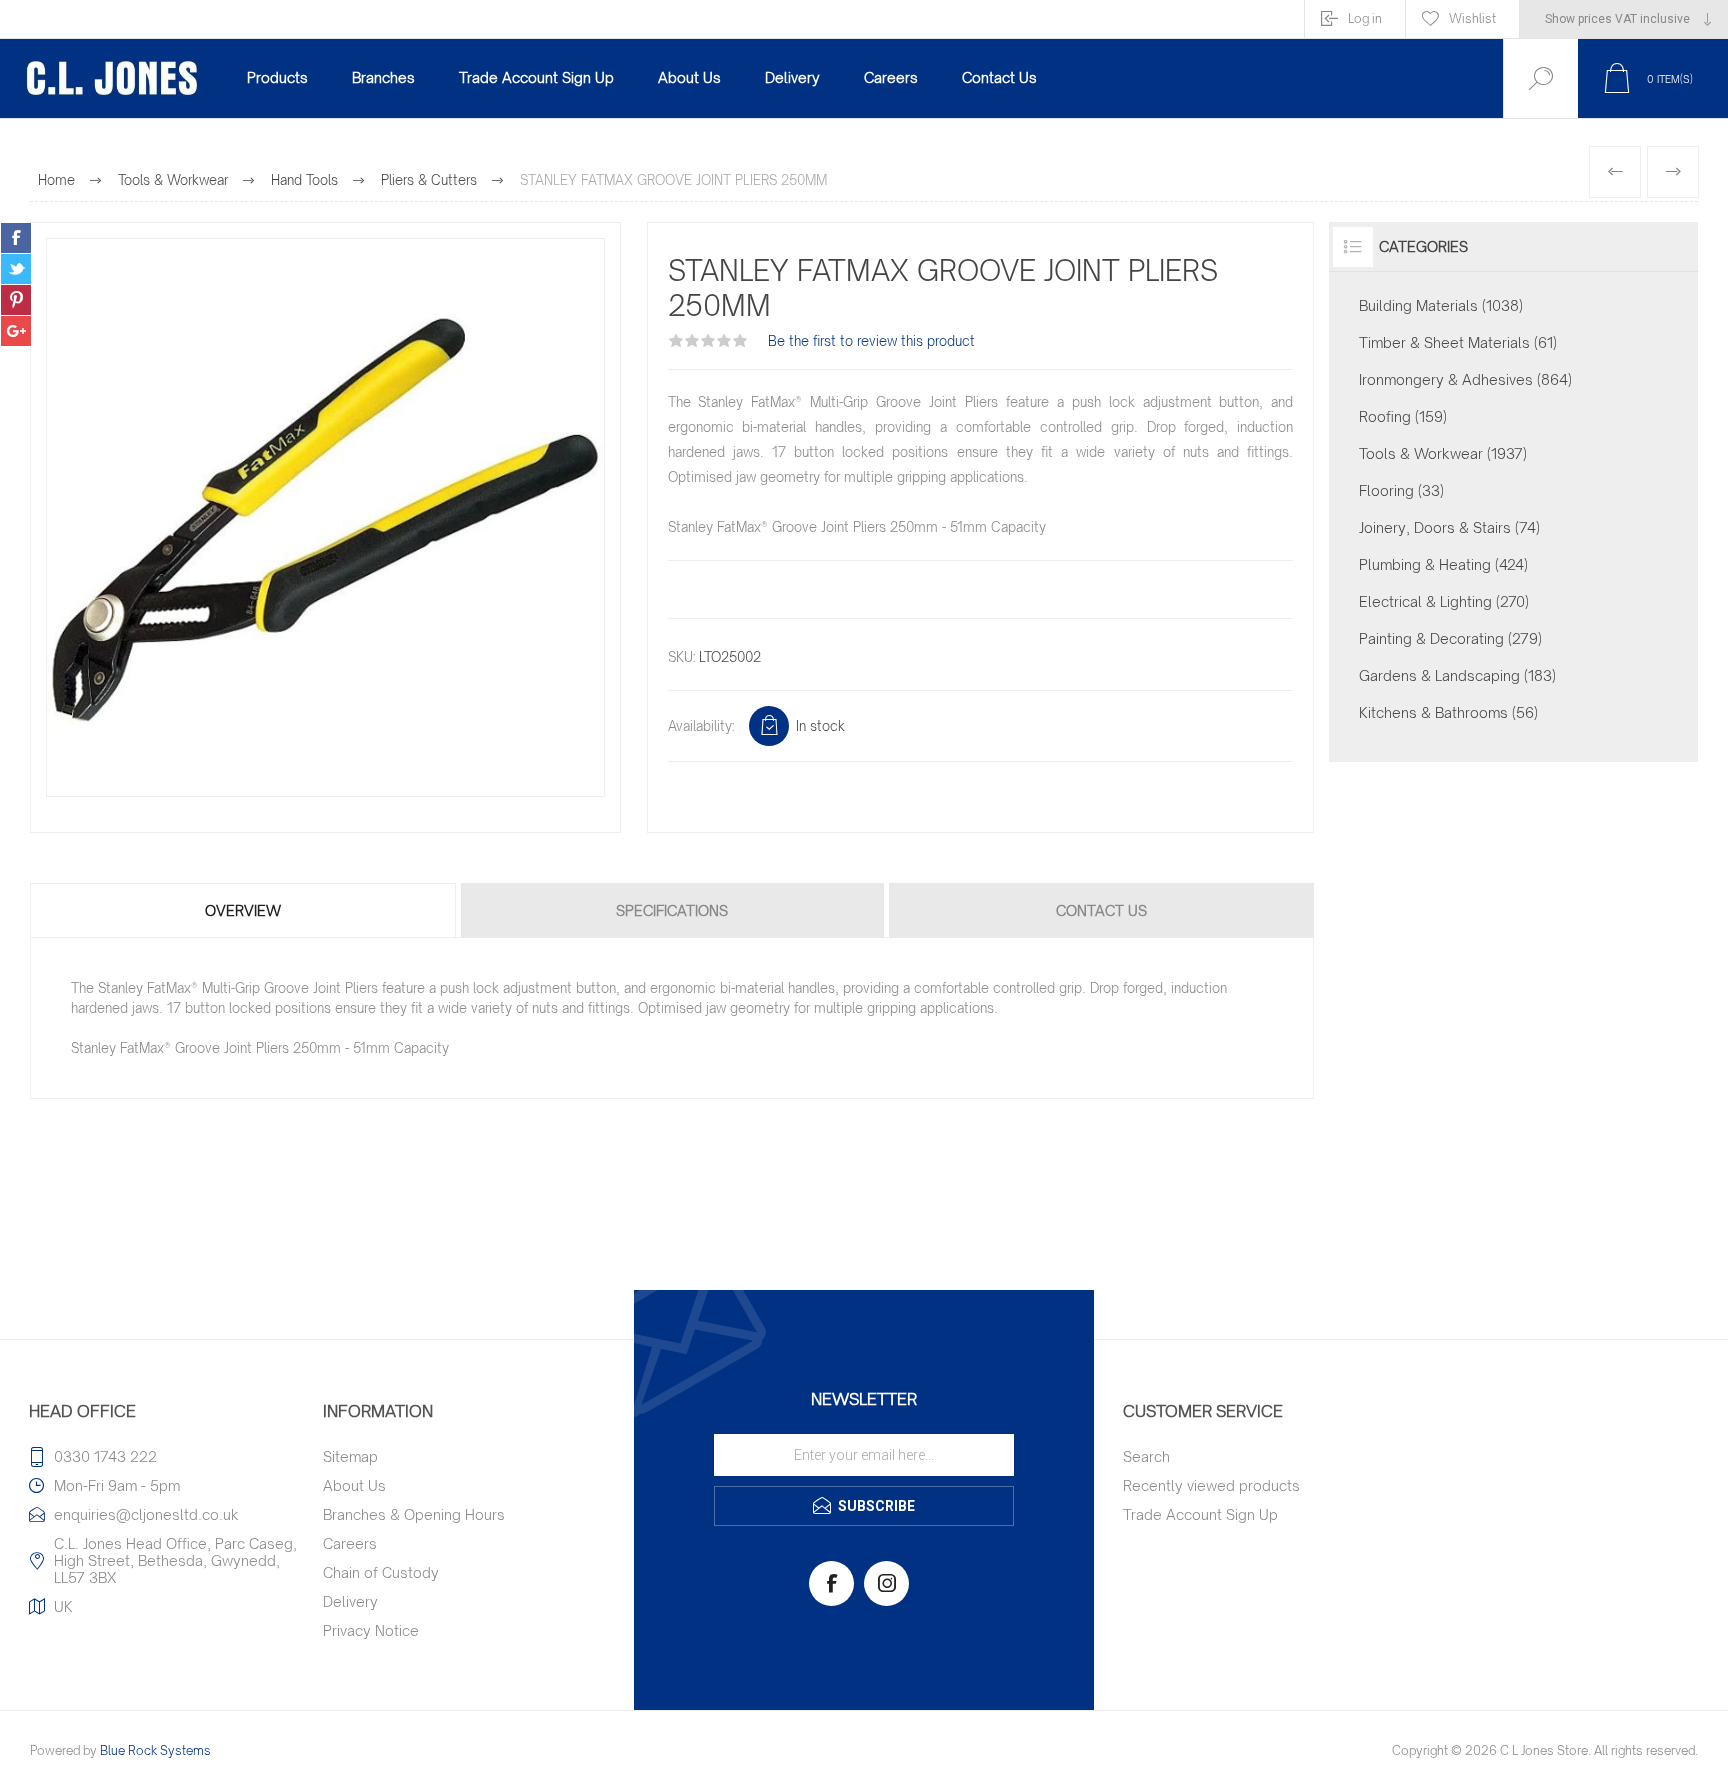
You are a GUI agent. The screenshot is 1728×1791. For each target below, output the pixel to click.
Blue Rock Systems (155, 1750)
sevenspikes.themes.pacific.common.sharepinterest (16, 300)
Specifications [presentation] (672, 910)
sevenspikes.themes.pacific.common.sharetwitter (16, 269)
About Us (354, 1485)
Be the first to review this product (871, 341)
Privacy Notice (371, 1630)
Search (1146, 1456)
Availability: (701, 726)
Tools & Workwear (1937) (1443, 453)
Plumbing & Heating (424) (1443, 564)
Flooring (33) (1401, 490)
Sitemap (350, 1456)
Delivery (350, 1601)
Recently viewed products (1211, 1485)
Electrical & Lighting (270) (1444, 601)
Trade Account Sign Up (1200, 1514)
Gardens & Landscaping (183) (1457, 675)
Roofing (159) (1403, 416)
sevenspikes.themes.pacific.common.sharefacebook (16, 238)
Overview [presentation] (243, 910)
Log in (1365, 18)
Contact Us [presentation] (1101, 910)
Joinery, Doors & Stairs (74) (1449, 527)
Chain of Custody (381, 1572)
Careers (350, 1543)
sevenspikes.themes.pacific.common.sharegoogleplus (16, 331)
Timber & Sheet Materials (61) (1458, 342)
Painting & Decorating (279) (1450, 638)
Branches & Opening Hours (414, 1514)
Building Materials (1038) (1441, 305)
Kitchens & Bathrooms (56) (1448, 712)
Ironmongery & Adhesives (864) (1465, 379)
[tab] (244, 910)
